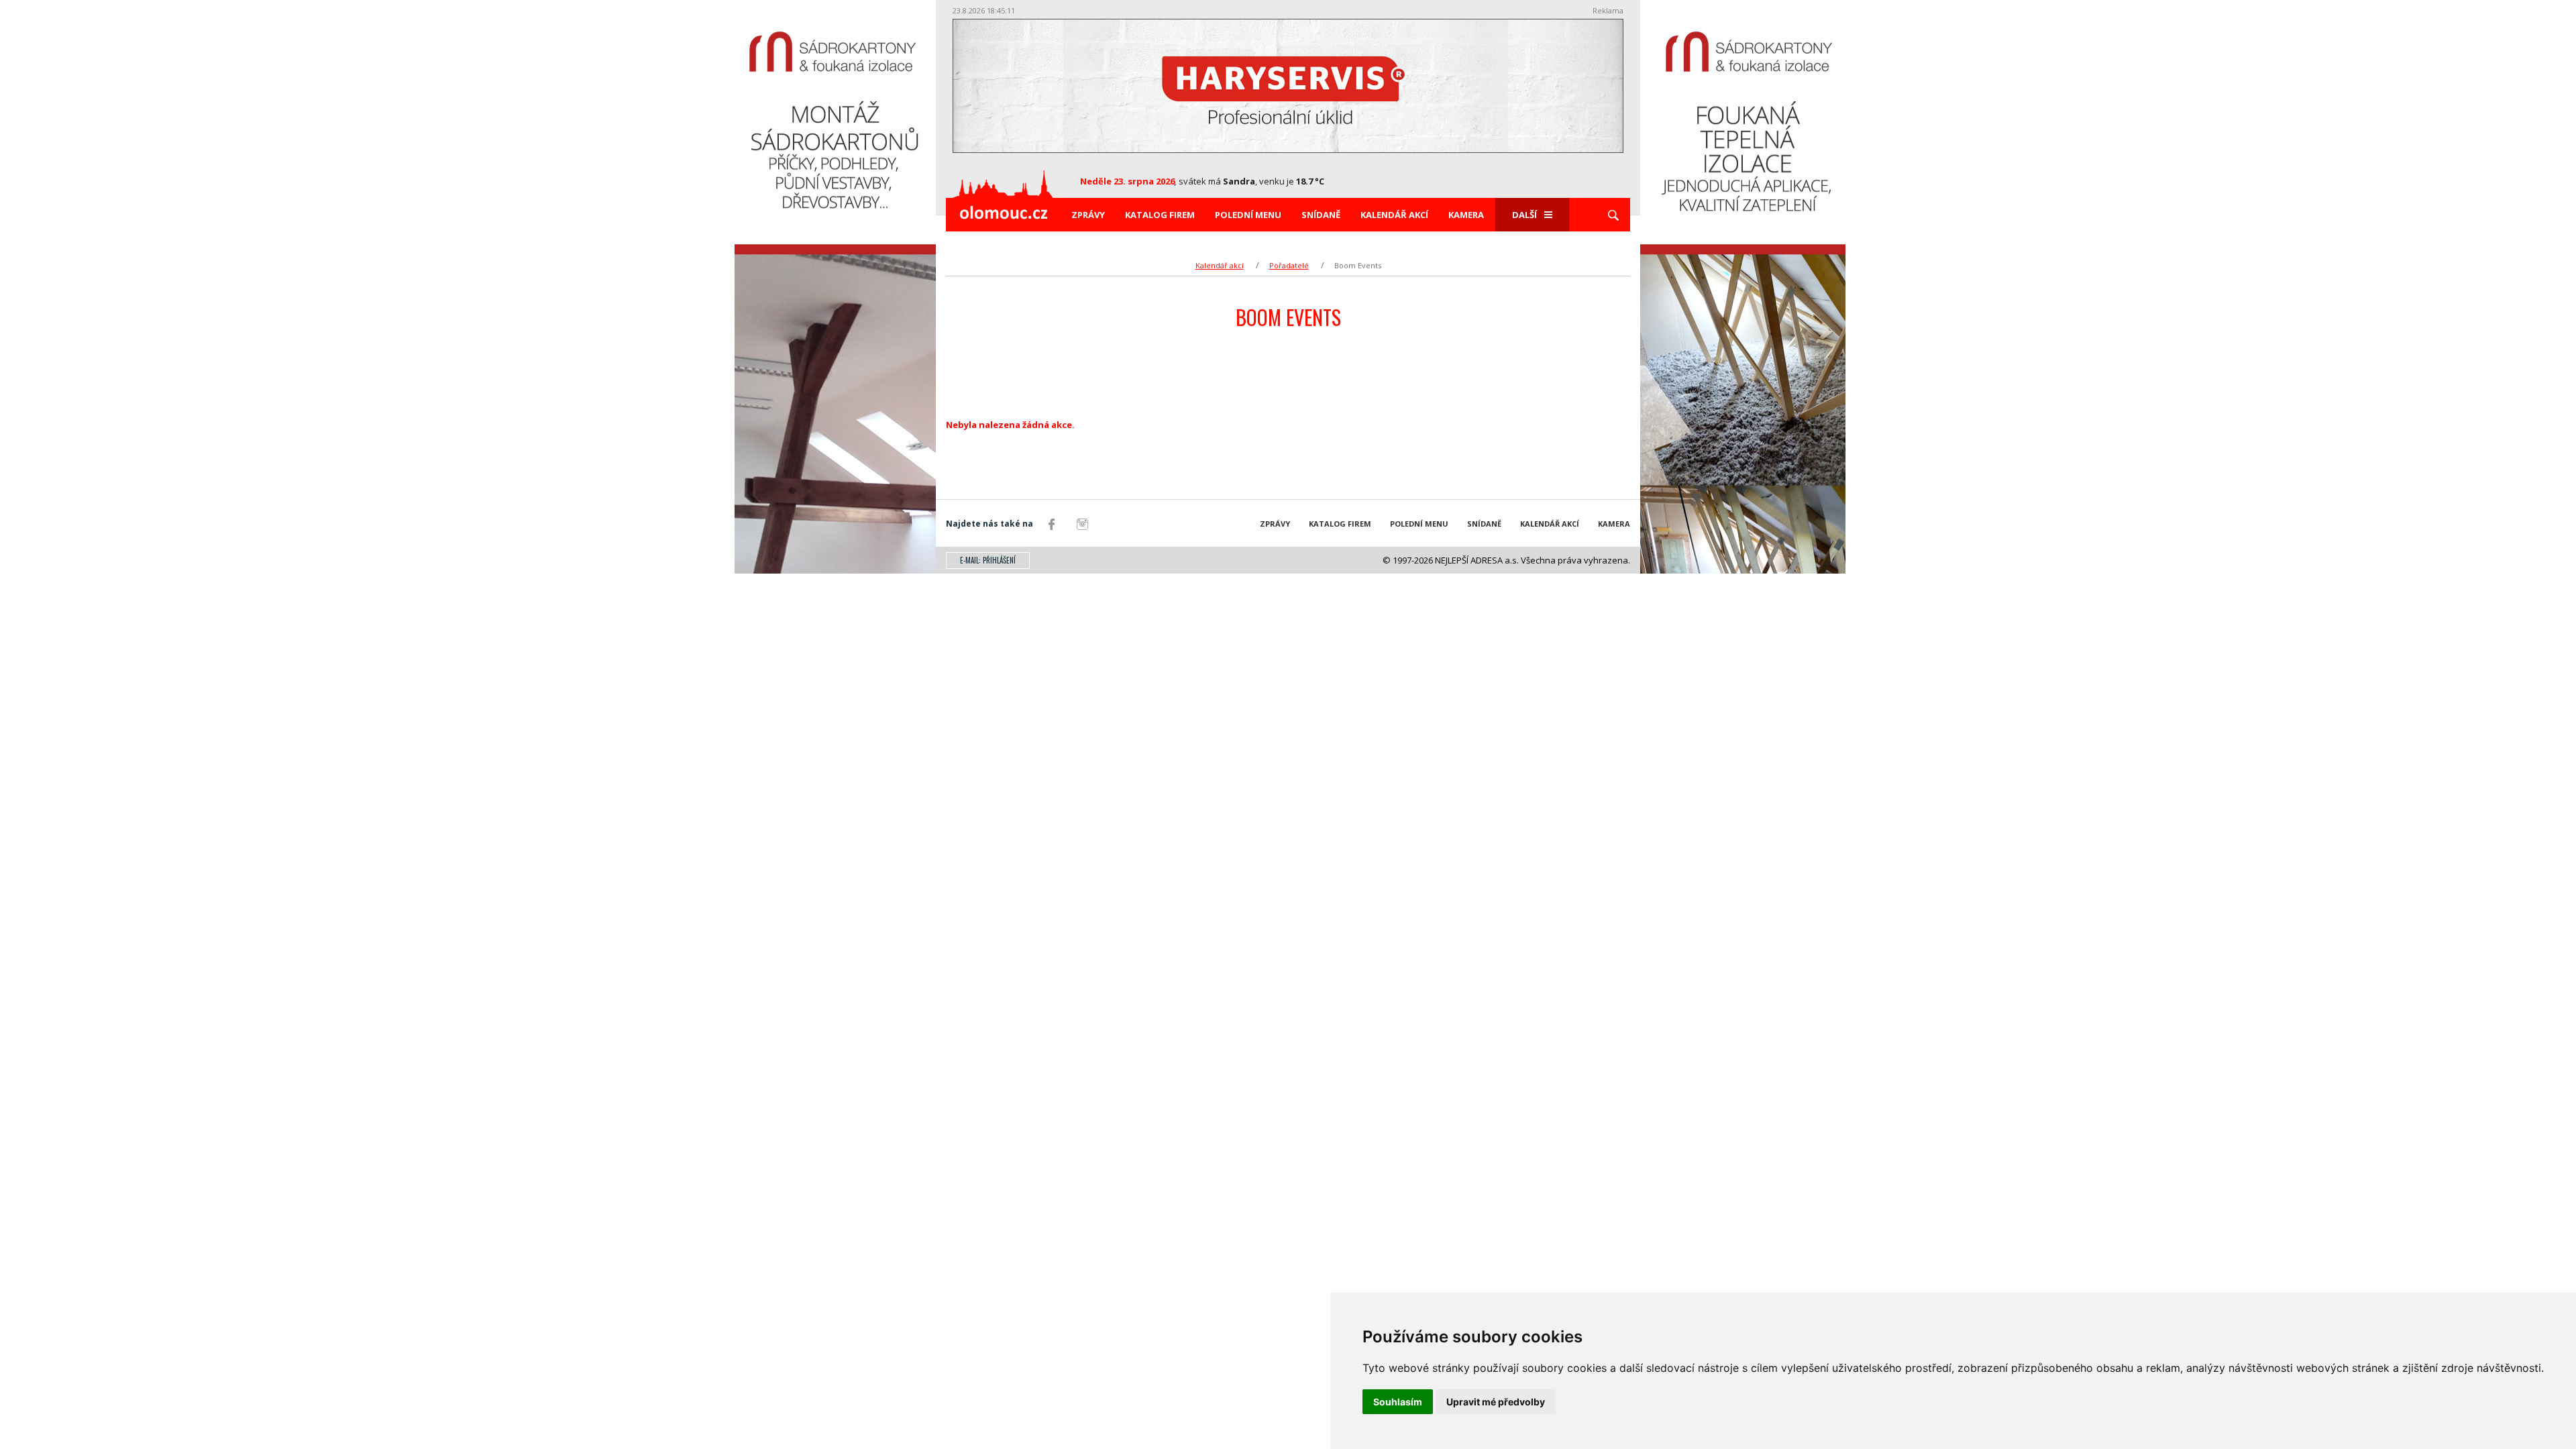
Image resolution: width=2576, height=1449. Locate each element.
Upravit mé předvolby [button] (1496, 1402)
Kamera (1466, 215)
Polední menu (1248, 215)
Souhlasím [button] (1398, 1402)
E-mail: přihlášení (988, 560)
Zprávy (1088, 215)
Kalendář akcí (1394, 215)
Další (1524, 215)
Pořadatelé (1289, 265)
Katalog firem (1160, 215)
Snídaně (1321, 215)
